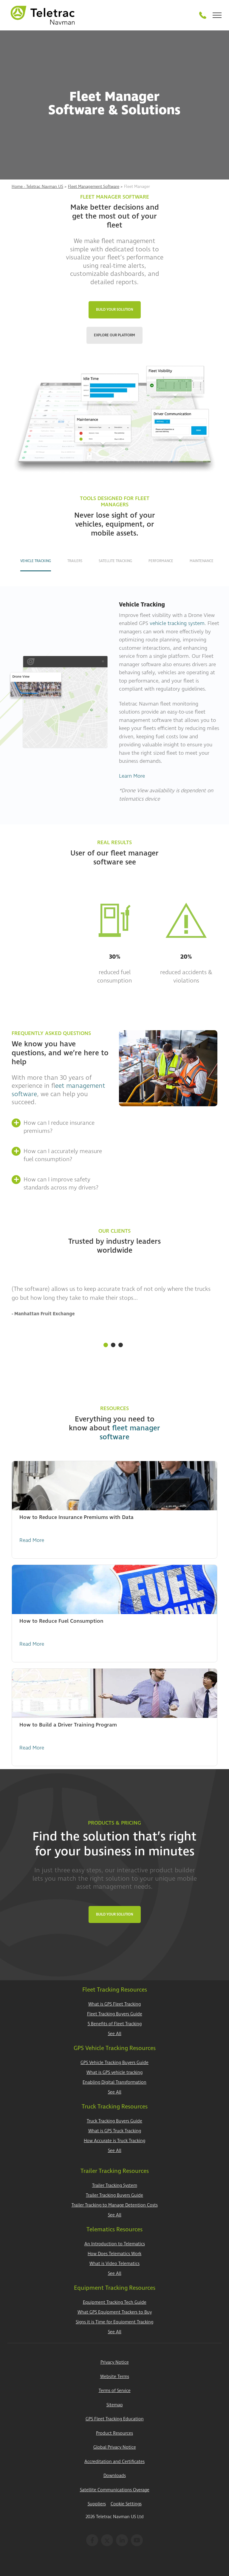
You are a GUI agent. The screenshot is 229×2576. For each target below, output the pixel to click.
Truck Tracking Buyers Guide (114, 2121)
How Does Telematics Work (114, 2254)
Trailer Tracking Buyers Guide (114, 2195)
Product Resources (114, 2433)
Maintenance (202, 561)
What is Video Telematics (114, 2264)
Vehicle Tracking (36, 561)
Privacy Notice (115, 2362)
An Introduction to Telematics (115, 2244)
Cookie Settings (126, 2504)
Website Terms (115, 2377)
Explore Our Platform (114, 335)
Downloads (115, 2476)
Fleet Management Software (94, 187)
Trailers (75, 561)
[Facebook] (92, 2540)
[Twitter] (107, 2540)
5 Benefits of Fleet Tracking (115, 2024)
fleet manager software (130, 1433)
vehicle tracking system (177, 623)
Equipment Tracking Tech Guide (115, 2302)
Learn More (132, 776)
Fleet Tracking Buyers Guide (115, 2014)
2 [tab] (113, 1345)
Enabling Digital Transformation (114, 2082)
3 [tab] (121, 1345)
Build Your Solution (115, 310)
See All (115, 2034)
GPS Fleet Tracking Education (115, 2419)
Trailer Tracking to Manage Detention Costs (115, 2205)
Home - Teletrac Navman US (37, 187)
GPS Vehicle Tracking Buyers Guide (114, 2063)
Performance (161, 561)
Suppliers (97, 2504)
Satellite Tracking (115, 561)
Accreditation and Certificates (114, 2462)
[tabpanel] (114, 1311)
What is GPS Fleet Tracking (114, 2004)
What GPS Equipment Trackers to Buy (115, 2312)
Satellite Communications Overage (115, 2490)
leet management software (58, 1090)
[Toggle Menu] (217, 15)
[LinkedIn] (122, 2540)
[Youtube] (137, 2540)
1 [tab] (106, 1345)
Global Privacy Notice (115, 2447)
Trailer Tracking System (115, 2186)
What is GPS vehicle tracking (114, 2073)
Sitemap (115, 2405)
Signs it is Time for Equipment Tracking (114, 2322)
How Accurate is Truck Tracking (114, 2141)
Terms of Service (115, 2391)
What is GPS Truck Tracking (115, 2131)
